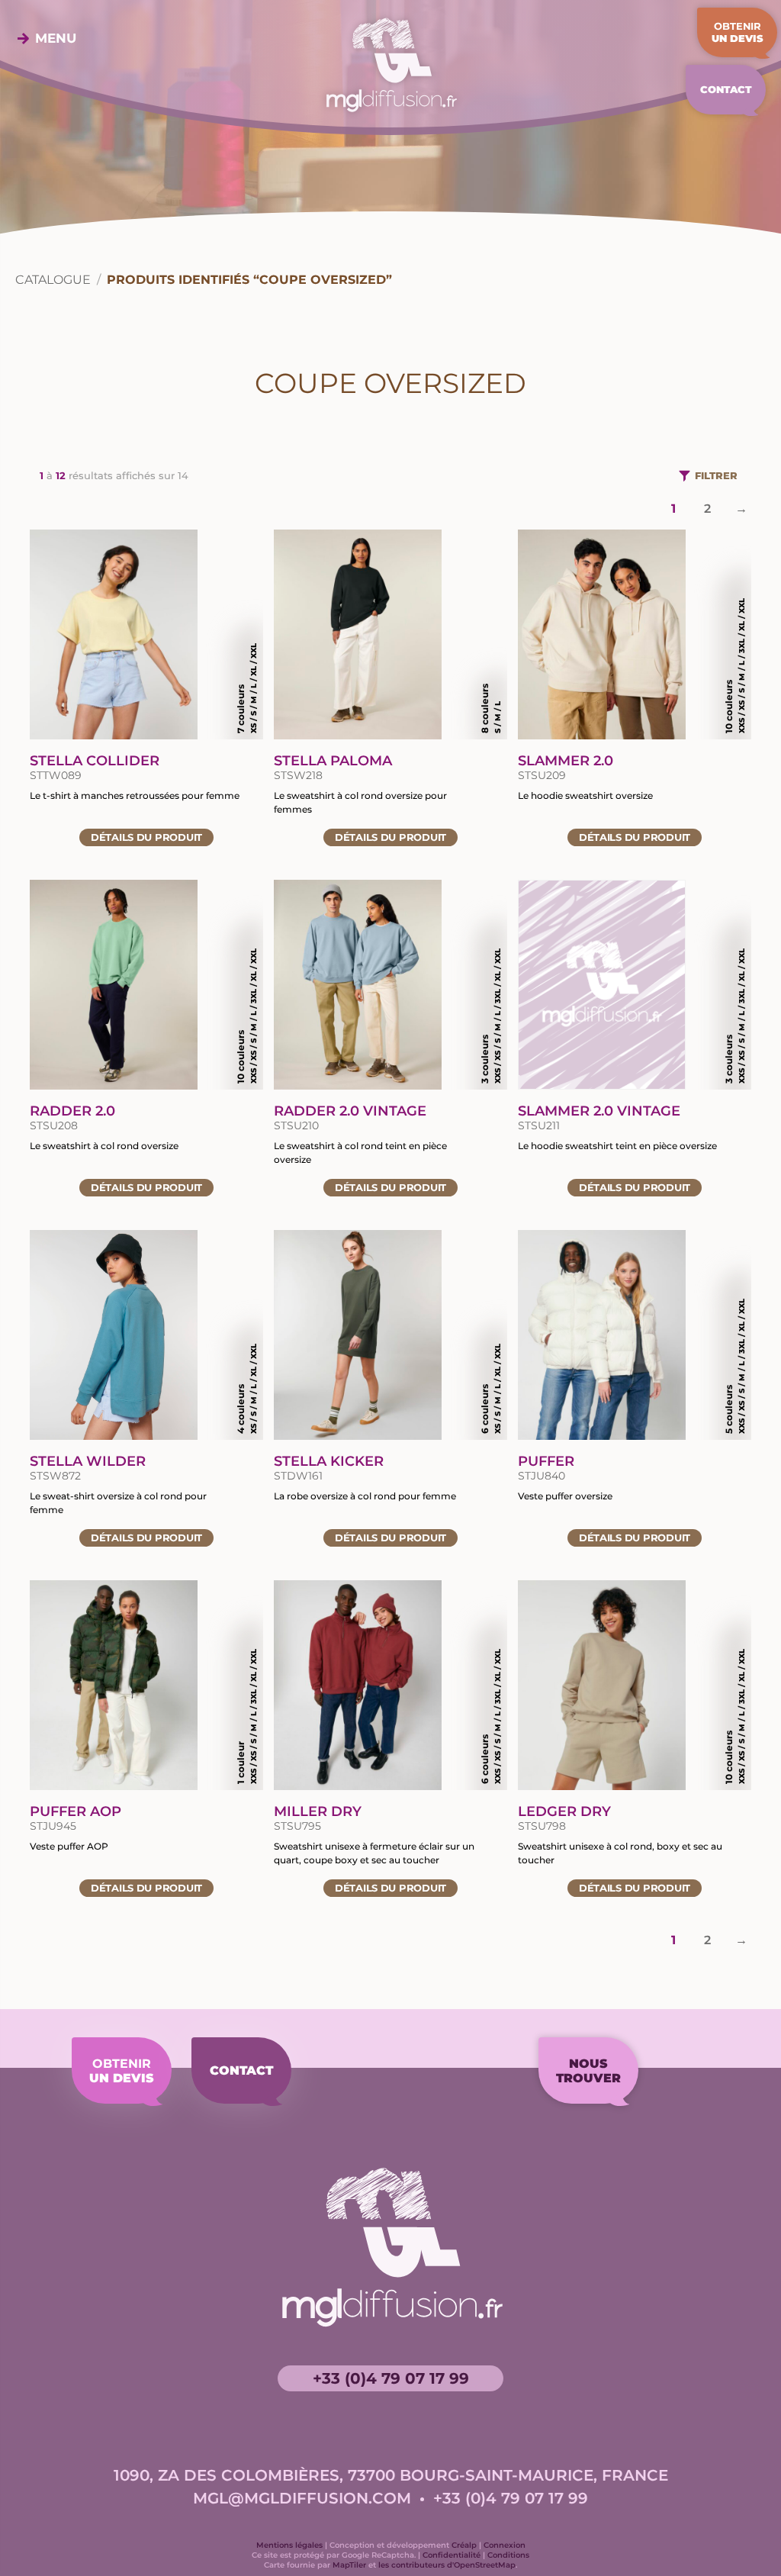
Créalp (464, 2545)
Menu (56, 38)
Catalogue (53, 280)
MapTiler (349, 2565)
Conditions (508, 2555)
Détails (146, 837)
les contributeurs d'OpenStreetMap (447, 2565)
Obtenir (738, 32)
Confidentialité (452, 2555)
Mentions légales (289, 2545)
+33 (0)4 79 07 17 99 (391, 2378)
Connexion (505, 2545)
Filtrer (716, 475)
